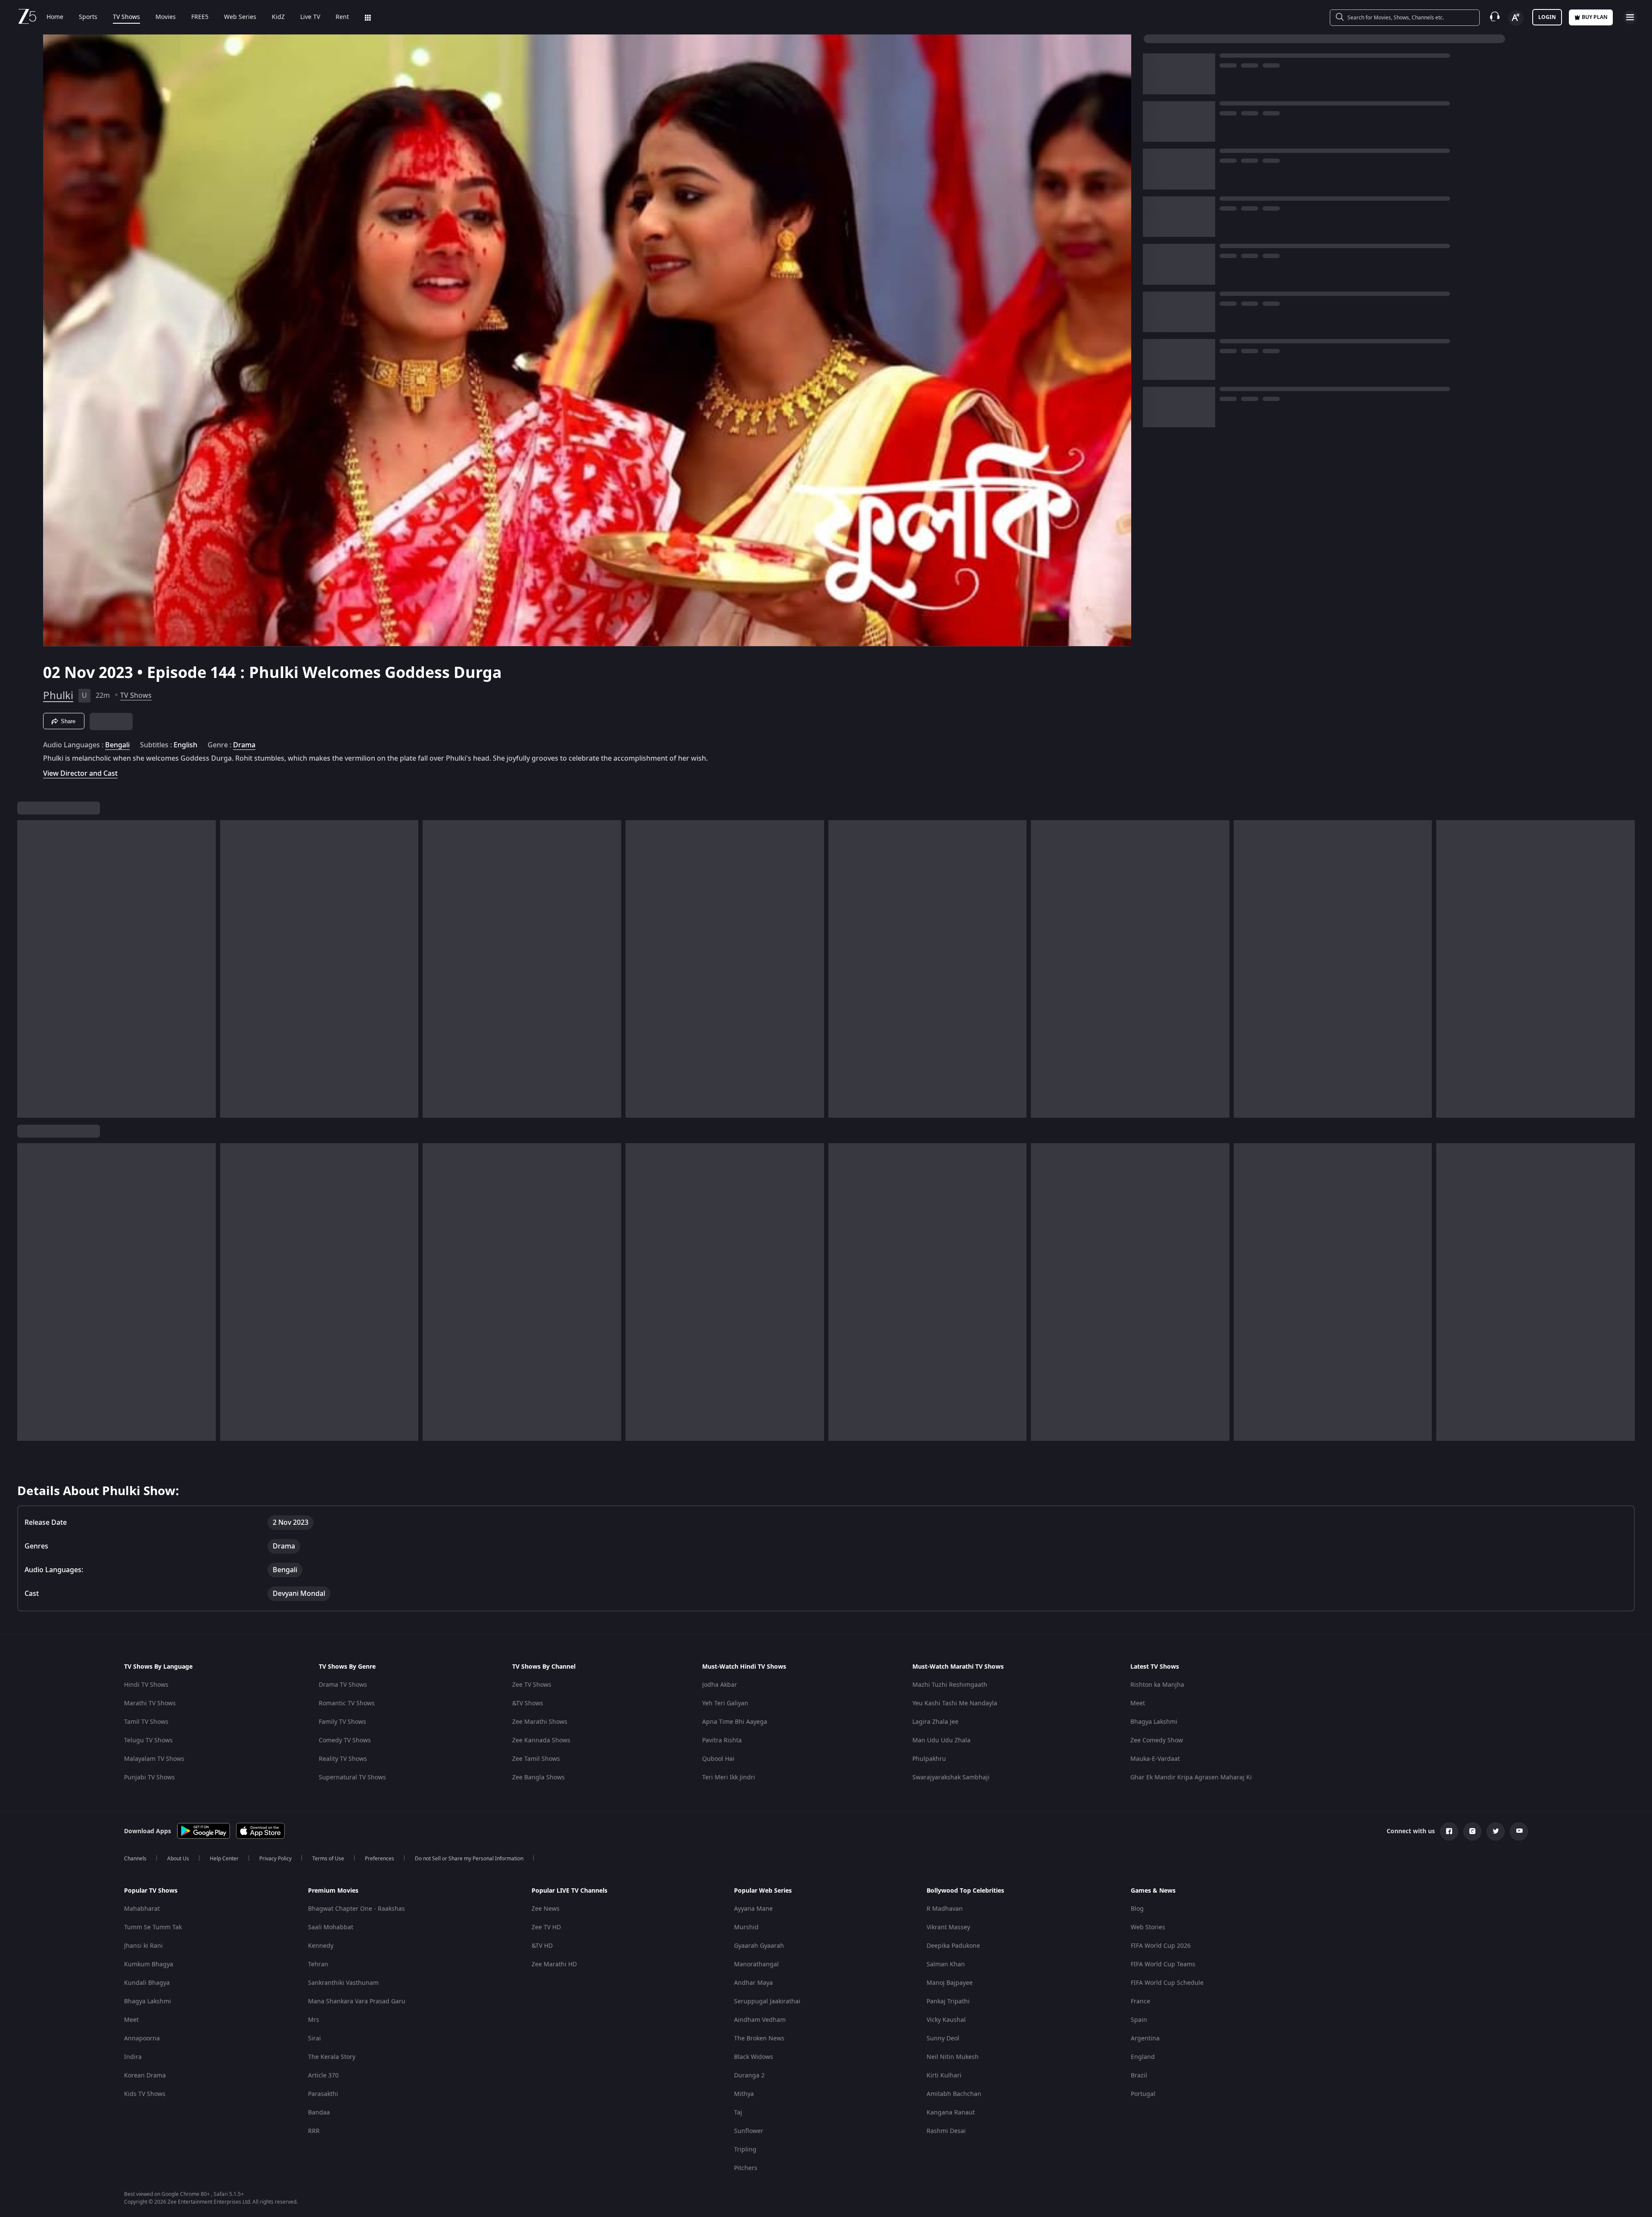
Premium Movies (333, 1891)
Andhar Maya (753, 1983)
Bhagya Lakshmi (1154, 1722)
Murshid (746, 1927)
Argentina (1145, 2038)
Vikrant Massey (948, 1927)
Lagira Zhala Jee (935, 1722)
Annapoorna (142, 2038)
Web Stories (1148, 1927)
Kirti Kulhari (944, 2076)
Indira (133, 2057)
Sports (88, 17)
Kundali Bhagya (147, 1983)
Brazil (1139, 2076)
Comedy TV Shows (345, 1740)
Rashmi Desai (946, 2131)
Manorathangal (756, 1964)
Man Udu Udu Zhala (941, 1740)
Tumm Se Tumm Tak (153, 1927)
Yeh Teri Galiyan (725, 1703)
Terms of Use (328, 1859)
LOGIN (1547, 17)
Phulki (58, 696)
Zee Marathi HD (554, 1964)
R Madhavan (945, 1909)
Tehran (318, 1964)
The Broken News (759, 2038)
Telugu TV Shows (148, 1740)
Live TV (310, 17)
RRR (314, 2131)
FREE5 (200, 17)
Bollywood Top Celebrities (965, 1891)
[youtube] (1519, 1831)
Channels (135, 1859)
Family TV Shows (342, 1722)
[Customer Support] (1495, 17)
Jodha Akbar (720, 1685)
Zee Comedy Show (1157, 1740)
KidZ (278, 17)
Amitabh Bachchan (954, 2094)
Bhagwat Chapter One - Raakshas (356, 1909)
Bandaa (319, 2113)
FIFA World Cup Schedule (1167, 1983)
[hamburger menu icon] (1630, 17)
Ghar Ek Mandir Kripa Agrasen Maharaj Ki (1191, 1777)
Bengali (117, 745)
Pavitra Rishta (722, 1740)
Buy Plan (1595, 17)
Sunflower (749, 2131)
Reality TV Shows (343, 1759)
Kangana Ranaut (951, 2113)
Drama (244, 745)
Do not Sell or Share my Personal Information (469, 1859)
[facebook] (1449, 1831)
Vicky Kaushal (946, 2020)
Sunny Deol (943, 2038)
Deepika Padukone (953, 1946)
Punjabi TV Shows (149, 1777)
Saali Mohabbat (331, 1927)
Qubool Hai (718, 1759)
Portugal (1143, 2094)
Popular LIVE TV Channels (569, 1891)
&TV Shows (528, 1703)
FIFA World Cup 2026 (1161, 1946)
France (1140, 2001)
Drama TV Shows (343, 1685)
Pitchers (746, 2168)
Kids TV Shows (145, 2094)
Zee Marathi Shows (540, 1722)
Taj (738, 2113)
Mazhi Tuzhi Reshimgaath (950, 1685)
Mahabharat (142, 1909)
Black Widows (754, 2057)
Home (55, 17)
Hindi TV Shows (146, 1685)
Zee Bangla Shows (538, 1777)
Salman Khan (946, 1964)
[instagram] (1472, 1831)
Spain (1139, 2020)
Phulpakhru (929, 1759)
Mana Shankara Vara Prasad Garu (357, 2001)
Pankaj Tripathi (948, 2001)
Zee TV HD (546, 1927)
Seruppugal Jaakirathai (767, 2001)
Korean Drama (145, 2076)
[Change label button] (1516, 18)
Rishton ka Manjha (1157, 1685)
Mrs (314, 2020)
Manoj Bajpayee (950, 1983)
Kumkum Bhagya (149, 1964)
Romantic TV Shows (347, 1703)
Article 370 (323, 2076)
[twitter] (1496, 1831)
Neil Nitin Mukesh (953, 2057)
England (1143, 2057)
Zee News (546, 1909)
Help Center (224, 1859)
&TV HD (542, 1946)
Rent (342, 17)
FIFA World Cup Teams (1163, 1964)
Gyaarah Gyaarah (759, 1946)
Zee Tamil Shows (536, 1759)
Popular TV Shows (151, 1891)
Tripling (745, 2150)
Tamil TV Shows (146, 1722)
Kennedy (321, 1946)
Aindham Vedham (760, 2020)
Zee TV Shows (532, 1685)
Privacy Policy (275, 1859)
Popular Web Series (763, 1891)
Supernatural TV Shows (352, 1777)
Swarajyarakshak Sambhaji (951, 1777)
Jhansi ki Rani (143, 1946)
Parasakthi (323, 2094)
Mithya (744, 2094)
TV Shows (126, 17)
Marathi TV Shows (150, 1703)
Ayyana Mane (753, 1909)
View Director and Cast (80, 773)
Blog (1137, 1909)
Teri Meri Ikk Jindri (729, 1777)
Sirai (314, 2038)
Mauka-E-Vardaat (1155, 1759)
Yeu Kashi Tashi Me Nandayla (955, 1703)
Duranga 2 (749, 2076)
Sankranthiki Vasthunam (343, 1983)
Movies (166, 17)
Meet (1138, 1703)
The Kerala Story (332, 2057)
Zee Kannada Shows (541, 1740)
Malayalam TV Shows (154, 1759)
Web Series (240, 17)
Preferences (380, 1859)
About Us (178, 1859)
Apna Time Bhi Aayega (735, 1722)
